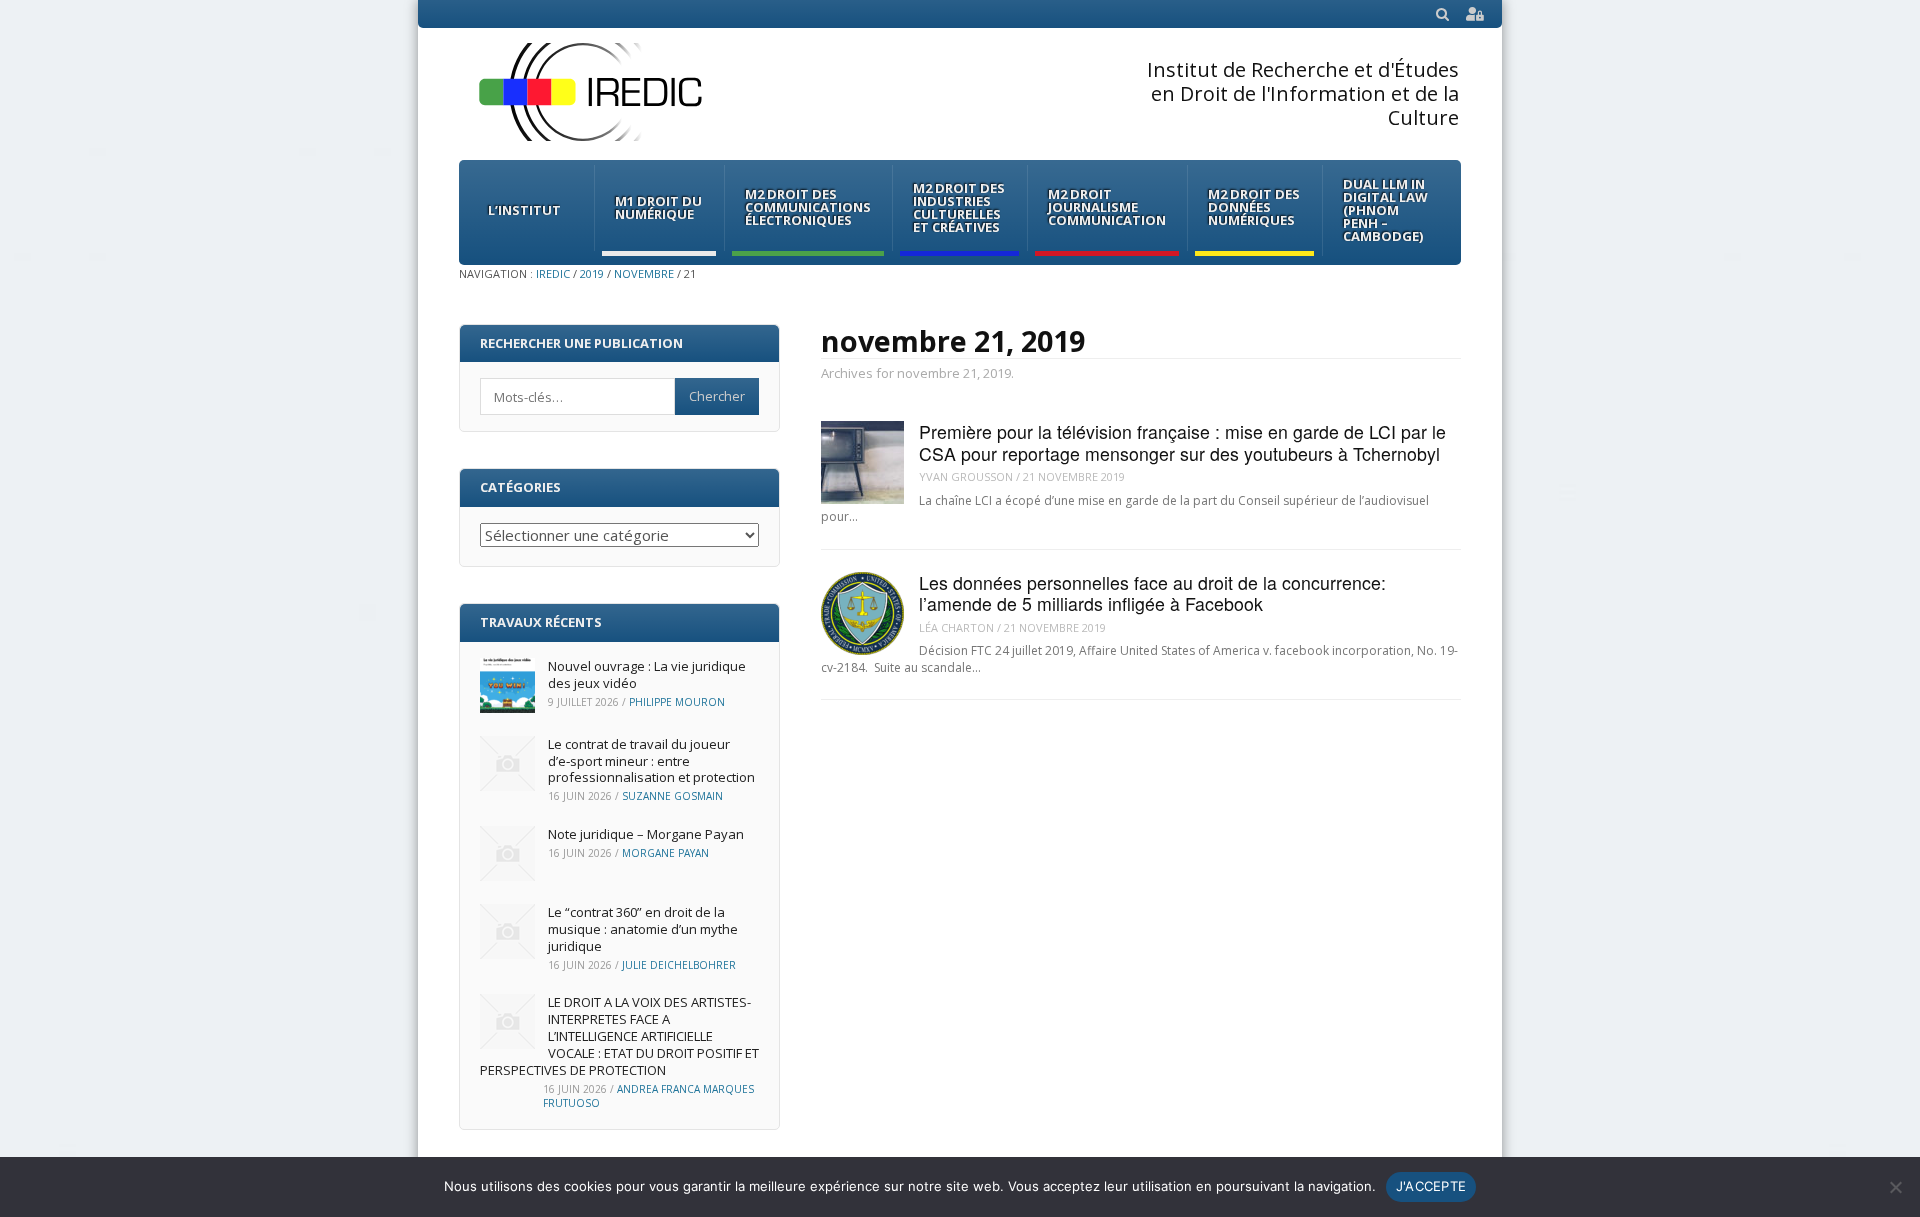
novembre (644, 273)
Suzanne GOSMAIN (672, 796)
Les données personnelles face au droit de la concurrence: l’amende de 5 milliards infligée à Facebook (1152, 593)
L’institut (524, 210)
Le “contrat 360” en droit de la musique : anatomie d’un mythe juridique (643, 929)
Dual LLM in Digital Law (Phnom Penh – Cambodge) (1385, 210)
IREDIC (553, 273)
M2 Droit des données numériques (1254, 207)
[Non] (1895, 1187)
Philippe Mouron (677, 702)
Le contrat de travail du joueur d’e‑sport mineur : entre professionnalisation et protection (651, 761)
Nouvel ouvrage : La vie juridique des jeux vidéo (647, 674)
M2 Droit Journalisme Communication (1107, 207)
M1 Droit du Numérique (658, 207)
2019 (592, 273)
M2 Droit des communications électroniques (808, 207)
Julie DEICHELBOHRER (679, 965)
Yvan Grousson (966, 476)
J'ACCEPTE (1431, 1186)
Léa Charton (956, 627)
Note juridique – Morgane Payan (646, 834)
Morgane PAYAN (665, 853)
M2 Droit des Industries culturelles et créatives (959, 207)
